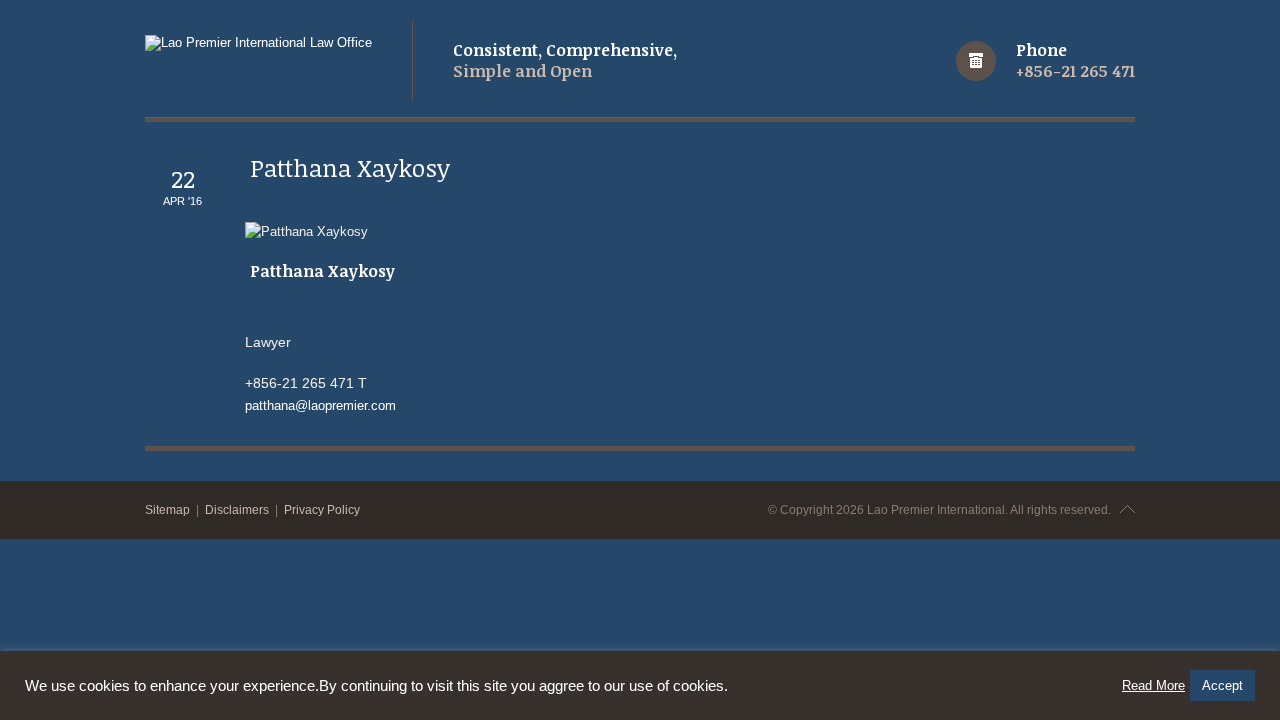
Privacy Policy (322, 510)
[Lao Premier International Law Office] (258, 43)
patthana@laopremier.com (320, 405)
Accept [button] (1222, 685)
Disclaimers (237, 510)
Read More (1153, 685)
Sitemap (167, 510)
